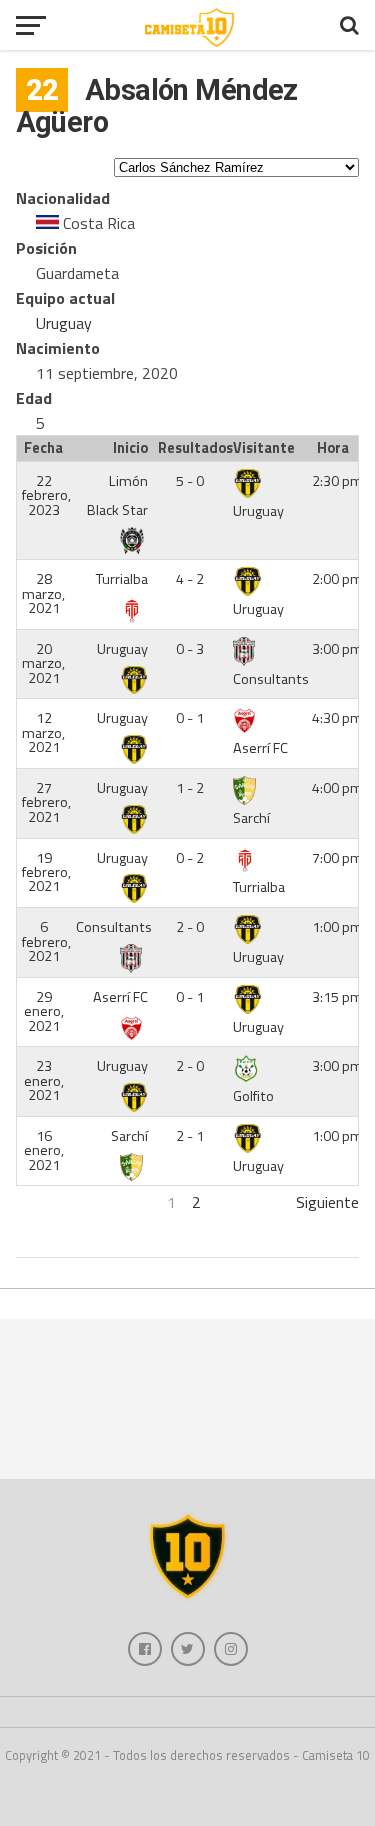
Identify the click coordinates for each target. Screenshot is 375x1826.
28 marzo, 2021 (43, 593)
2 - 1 (190, 1136)
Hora (333, 448)
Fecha (43, 448)
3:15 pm (337, 997)
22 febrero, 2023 (46, 495)
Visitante (264, 448)
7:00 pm (337, 858)
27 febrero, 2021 (46, 802)
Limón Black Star (117, 495)
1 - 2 (190, 788)
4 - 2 (190, 579)
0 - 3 (190, 649)
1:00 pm (337, 927)
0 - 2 (190, 858)
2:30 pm (337, 481)
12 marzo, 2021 (43, 732)
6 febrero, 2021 (46, 941)
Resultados (193, 448)
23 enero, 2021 (44, 1080)
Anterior (43, 1202)
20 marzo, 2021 (43, 663)
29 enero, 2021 (44, 1011)
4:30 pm (337, 718)
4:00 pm (337, 788)
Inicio (130, 448)
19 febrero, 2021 (46, 872)
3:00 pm (337, 649)
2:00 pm (337, 579)
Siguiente (327, 1202)
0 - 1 (190, 718)
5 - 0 (190, 481)
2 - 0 (190, 927)
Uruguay (64, 323)
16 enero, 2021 (44, 1150)
